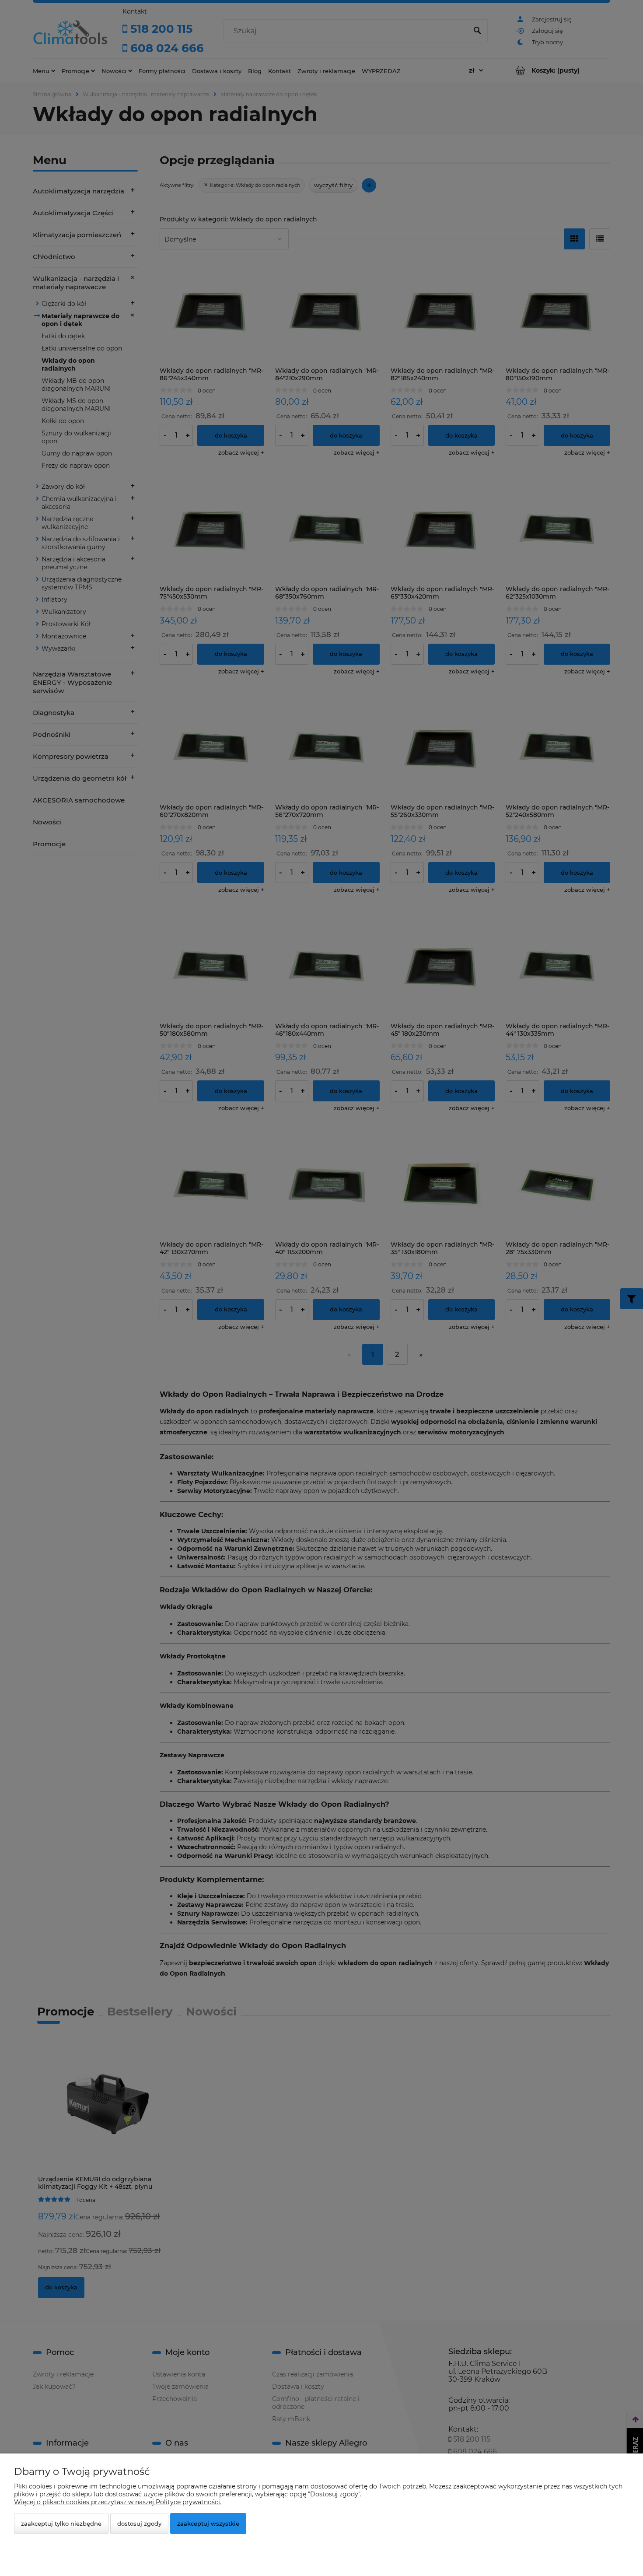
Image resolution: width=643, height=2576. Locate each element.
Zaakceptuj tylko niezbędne (61, 2523)
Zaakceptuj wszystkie (208, 2523)
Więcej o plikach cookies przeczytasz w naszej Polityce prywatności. (118, 2502)
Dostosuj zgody (139, 2523)
